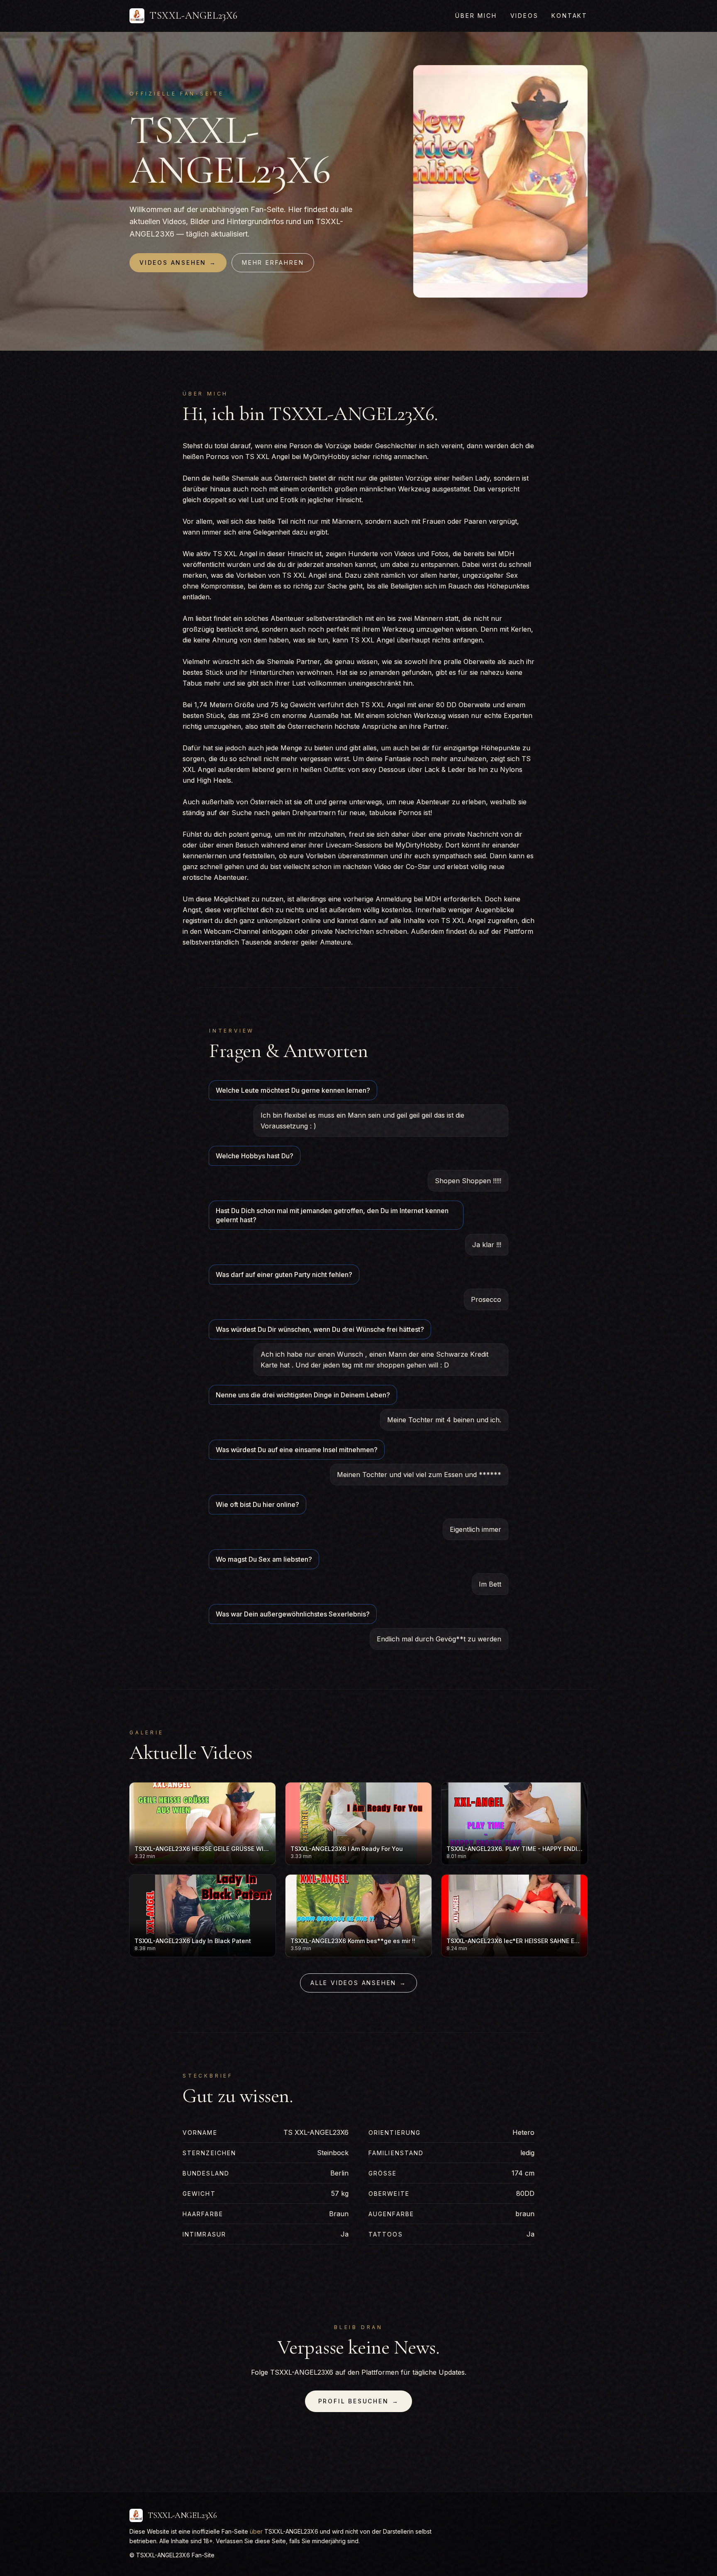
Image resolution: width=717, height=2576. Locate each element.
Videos (524, 16)
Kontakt (569, 16)
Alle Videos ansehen (358, 1983)
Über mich (476, 16)
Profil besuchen (359, 2401)
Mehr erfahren (273, 262)
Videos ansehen (178, 262)
